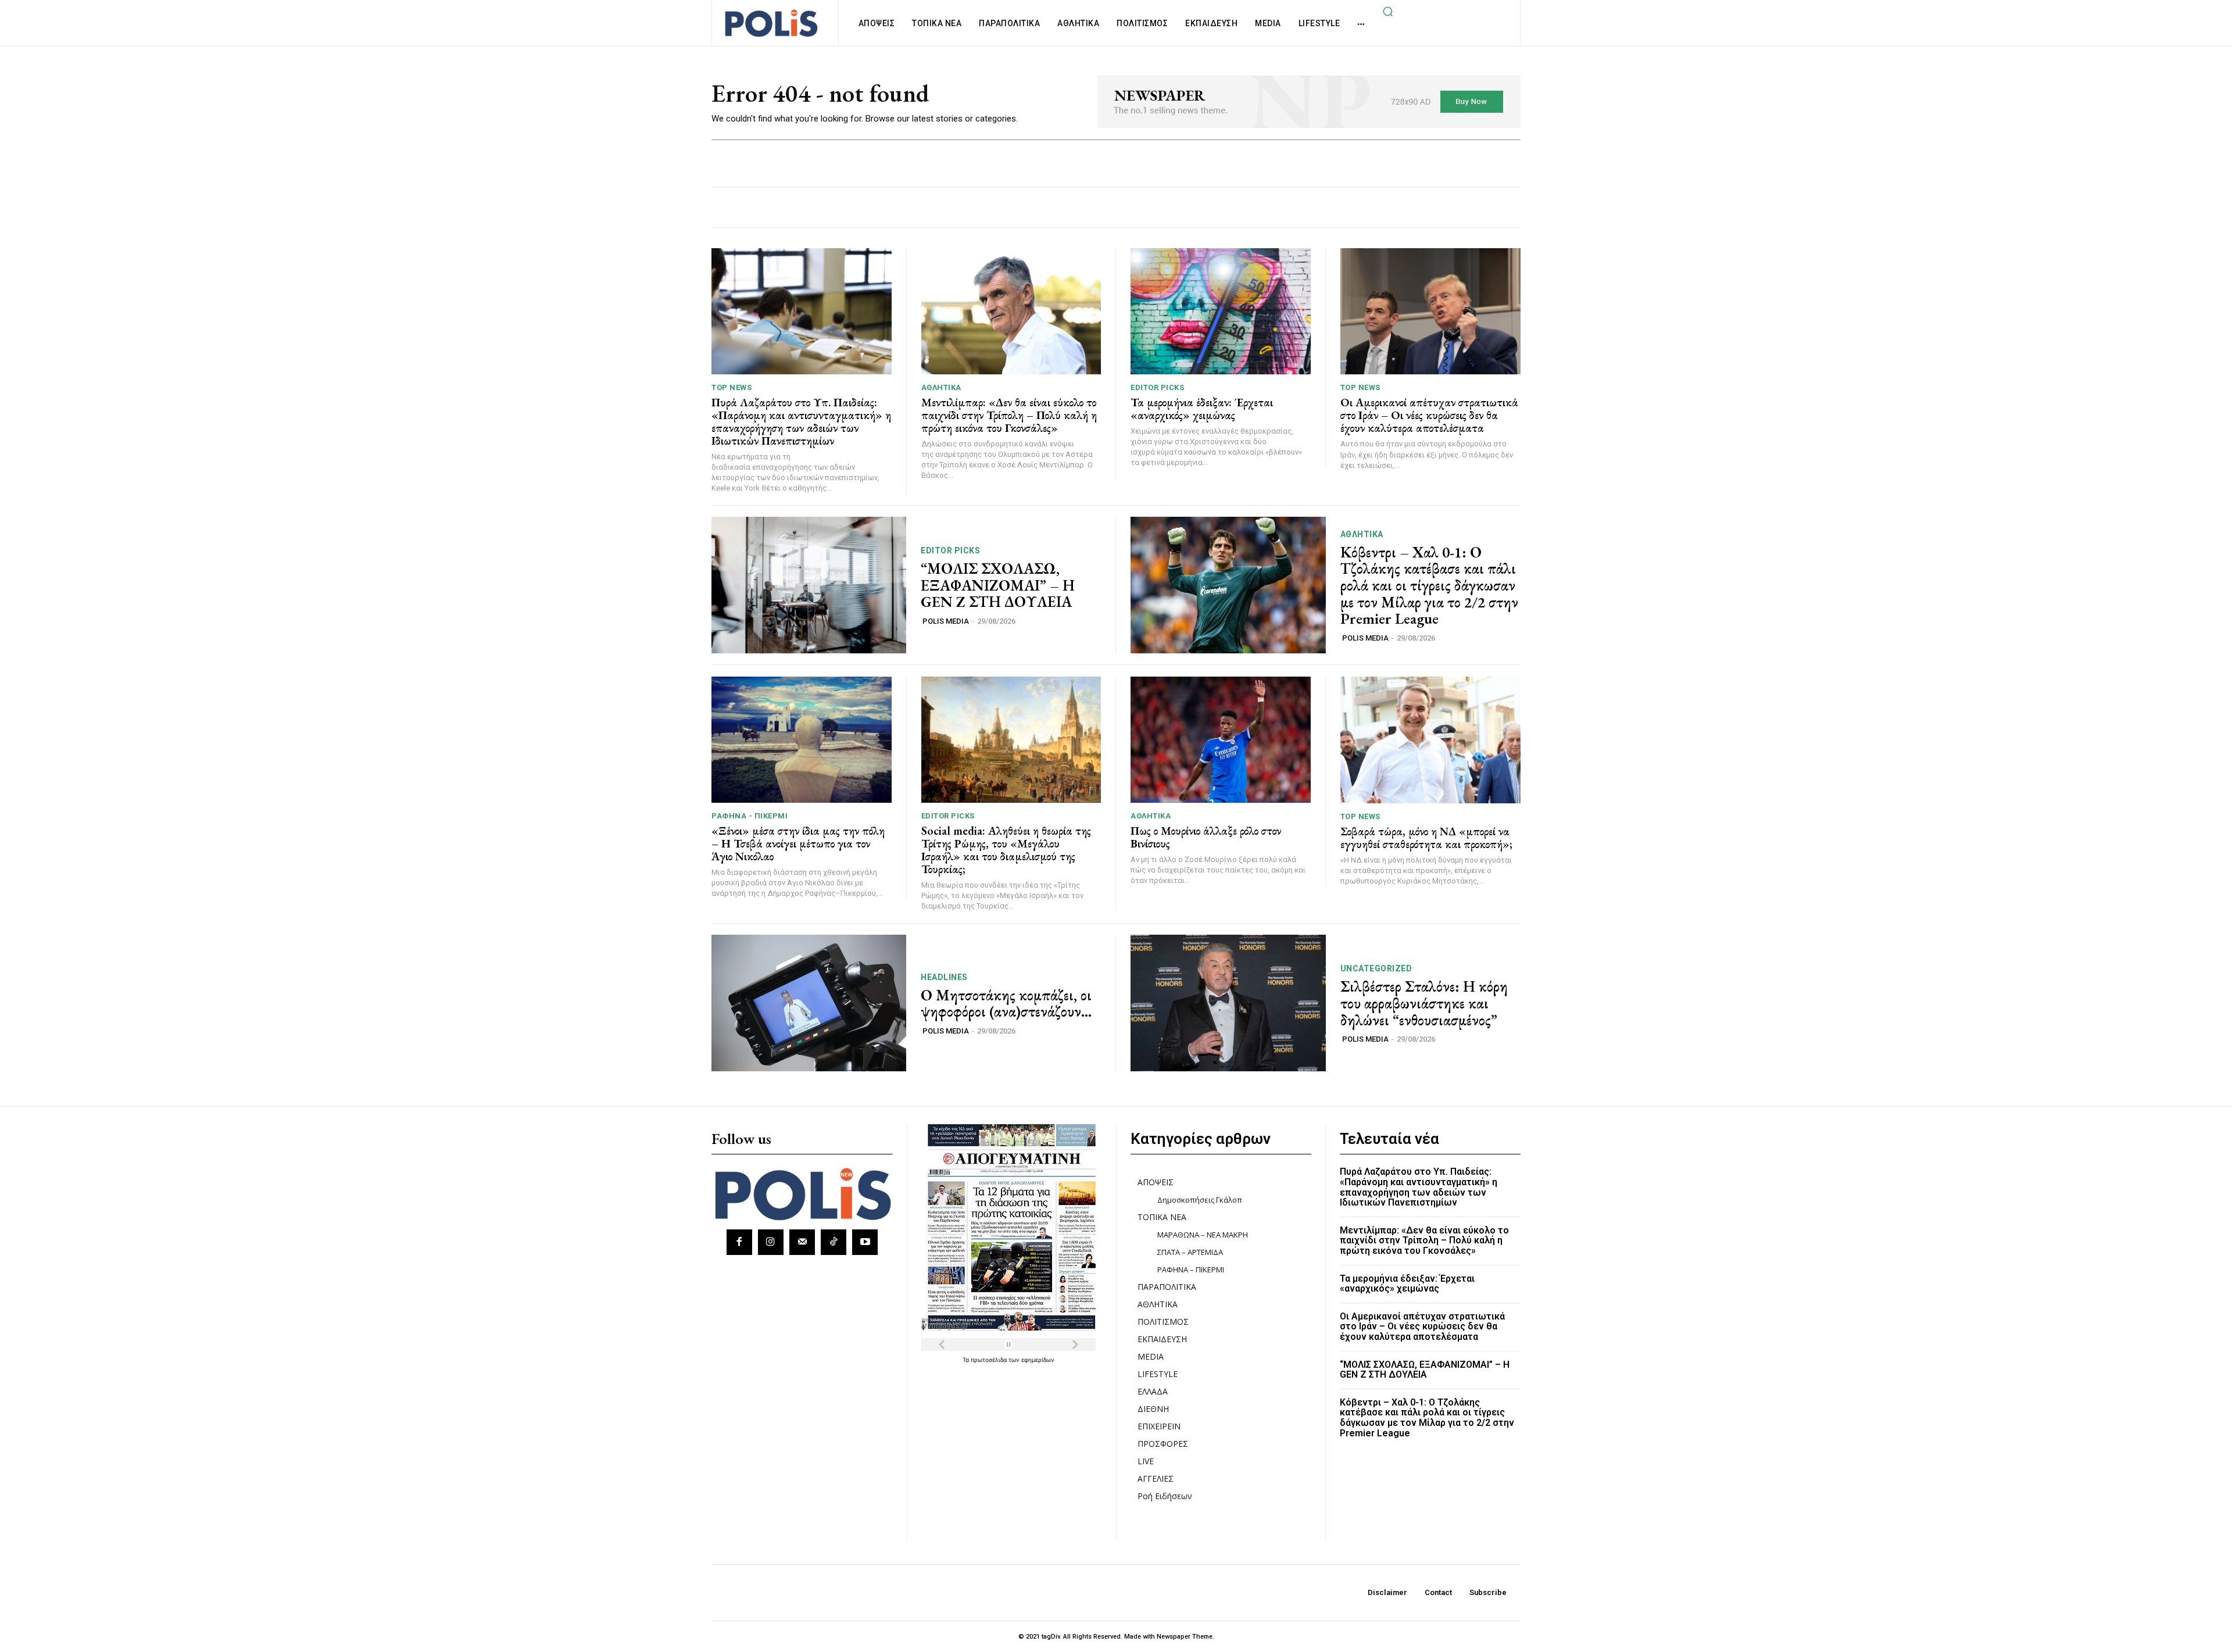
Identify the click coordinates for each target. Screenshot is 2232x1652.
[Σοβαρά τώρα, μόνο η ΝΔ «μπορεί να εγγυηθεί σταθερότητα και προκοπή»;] (1431, 740)
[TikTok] (834, 1242)
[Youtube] (865, 1242)
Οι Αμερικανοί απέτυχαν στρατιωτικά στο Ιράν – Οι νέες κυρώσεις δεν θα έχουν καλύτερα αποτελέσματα (1429, 415)
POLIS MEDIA (946, 621)
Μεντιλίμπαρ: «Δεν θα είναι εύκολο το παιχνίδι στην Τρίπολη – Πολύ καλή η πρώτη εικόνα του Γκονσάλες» (1009, 415)
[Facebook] (739, 1242)
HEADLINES (944, 977)
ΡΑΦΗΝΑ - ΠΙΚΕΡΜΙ (750, 816)
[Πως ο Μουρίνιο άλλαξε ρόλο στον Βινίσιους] (1221, 740)
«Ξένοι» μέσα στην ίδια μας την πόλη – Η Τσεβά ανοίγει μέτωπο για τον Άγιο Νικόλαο (798, 843)
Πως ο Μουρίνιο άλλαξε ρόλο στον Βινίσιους (1206, 837)
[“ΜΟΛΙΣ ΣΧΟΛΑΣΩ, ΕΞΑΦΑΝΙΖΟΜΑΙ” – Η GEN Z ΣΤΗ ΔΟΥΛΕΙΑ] (809, 585)
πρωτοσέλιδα (990, 1360)
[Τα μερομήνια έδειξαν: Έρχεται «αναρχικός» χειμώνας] (1221, 311)
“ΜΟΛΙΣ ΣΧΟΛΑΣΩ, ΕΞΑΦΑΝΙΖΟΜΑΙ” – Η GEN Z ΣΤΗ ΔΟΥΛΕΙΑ (998, 585)
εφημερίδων (1038, 1360)
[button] (1387, 11)
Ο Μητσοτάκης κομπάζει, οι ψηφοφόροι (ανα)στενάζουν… (1006, 1004)
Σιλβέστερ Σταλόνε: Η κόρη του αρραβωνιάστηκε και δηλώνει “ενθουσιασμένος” (1424, 1003)
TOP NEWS (732, 387)
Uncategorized (1376, 968)
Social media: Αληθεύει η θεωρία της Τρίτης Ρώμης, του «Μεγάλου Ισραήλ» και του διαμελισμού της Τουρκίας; (1006, 850)
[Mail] (802, 1242)
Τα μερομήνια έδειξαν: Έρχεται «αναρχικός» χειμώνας (1202, 409)
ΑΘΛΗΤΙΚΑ (941, 387)
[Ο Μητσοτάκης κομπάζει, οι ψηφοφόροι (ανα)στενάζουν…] (809, 1003)
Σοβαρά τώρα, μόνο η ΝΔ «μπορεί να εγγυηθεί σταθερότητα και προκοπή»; (1426, 838)
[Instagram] (771, 1242)
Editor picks (1157, 387)
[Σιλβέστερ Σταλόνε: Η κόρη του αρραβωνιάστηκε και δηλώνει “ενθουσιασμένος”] (1228, 1003)
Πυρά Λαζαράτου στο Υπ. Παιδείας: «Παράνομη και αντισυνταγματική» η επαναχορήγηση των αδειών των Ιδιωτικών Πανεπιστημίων (801, 421)
